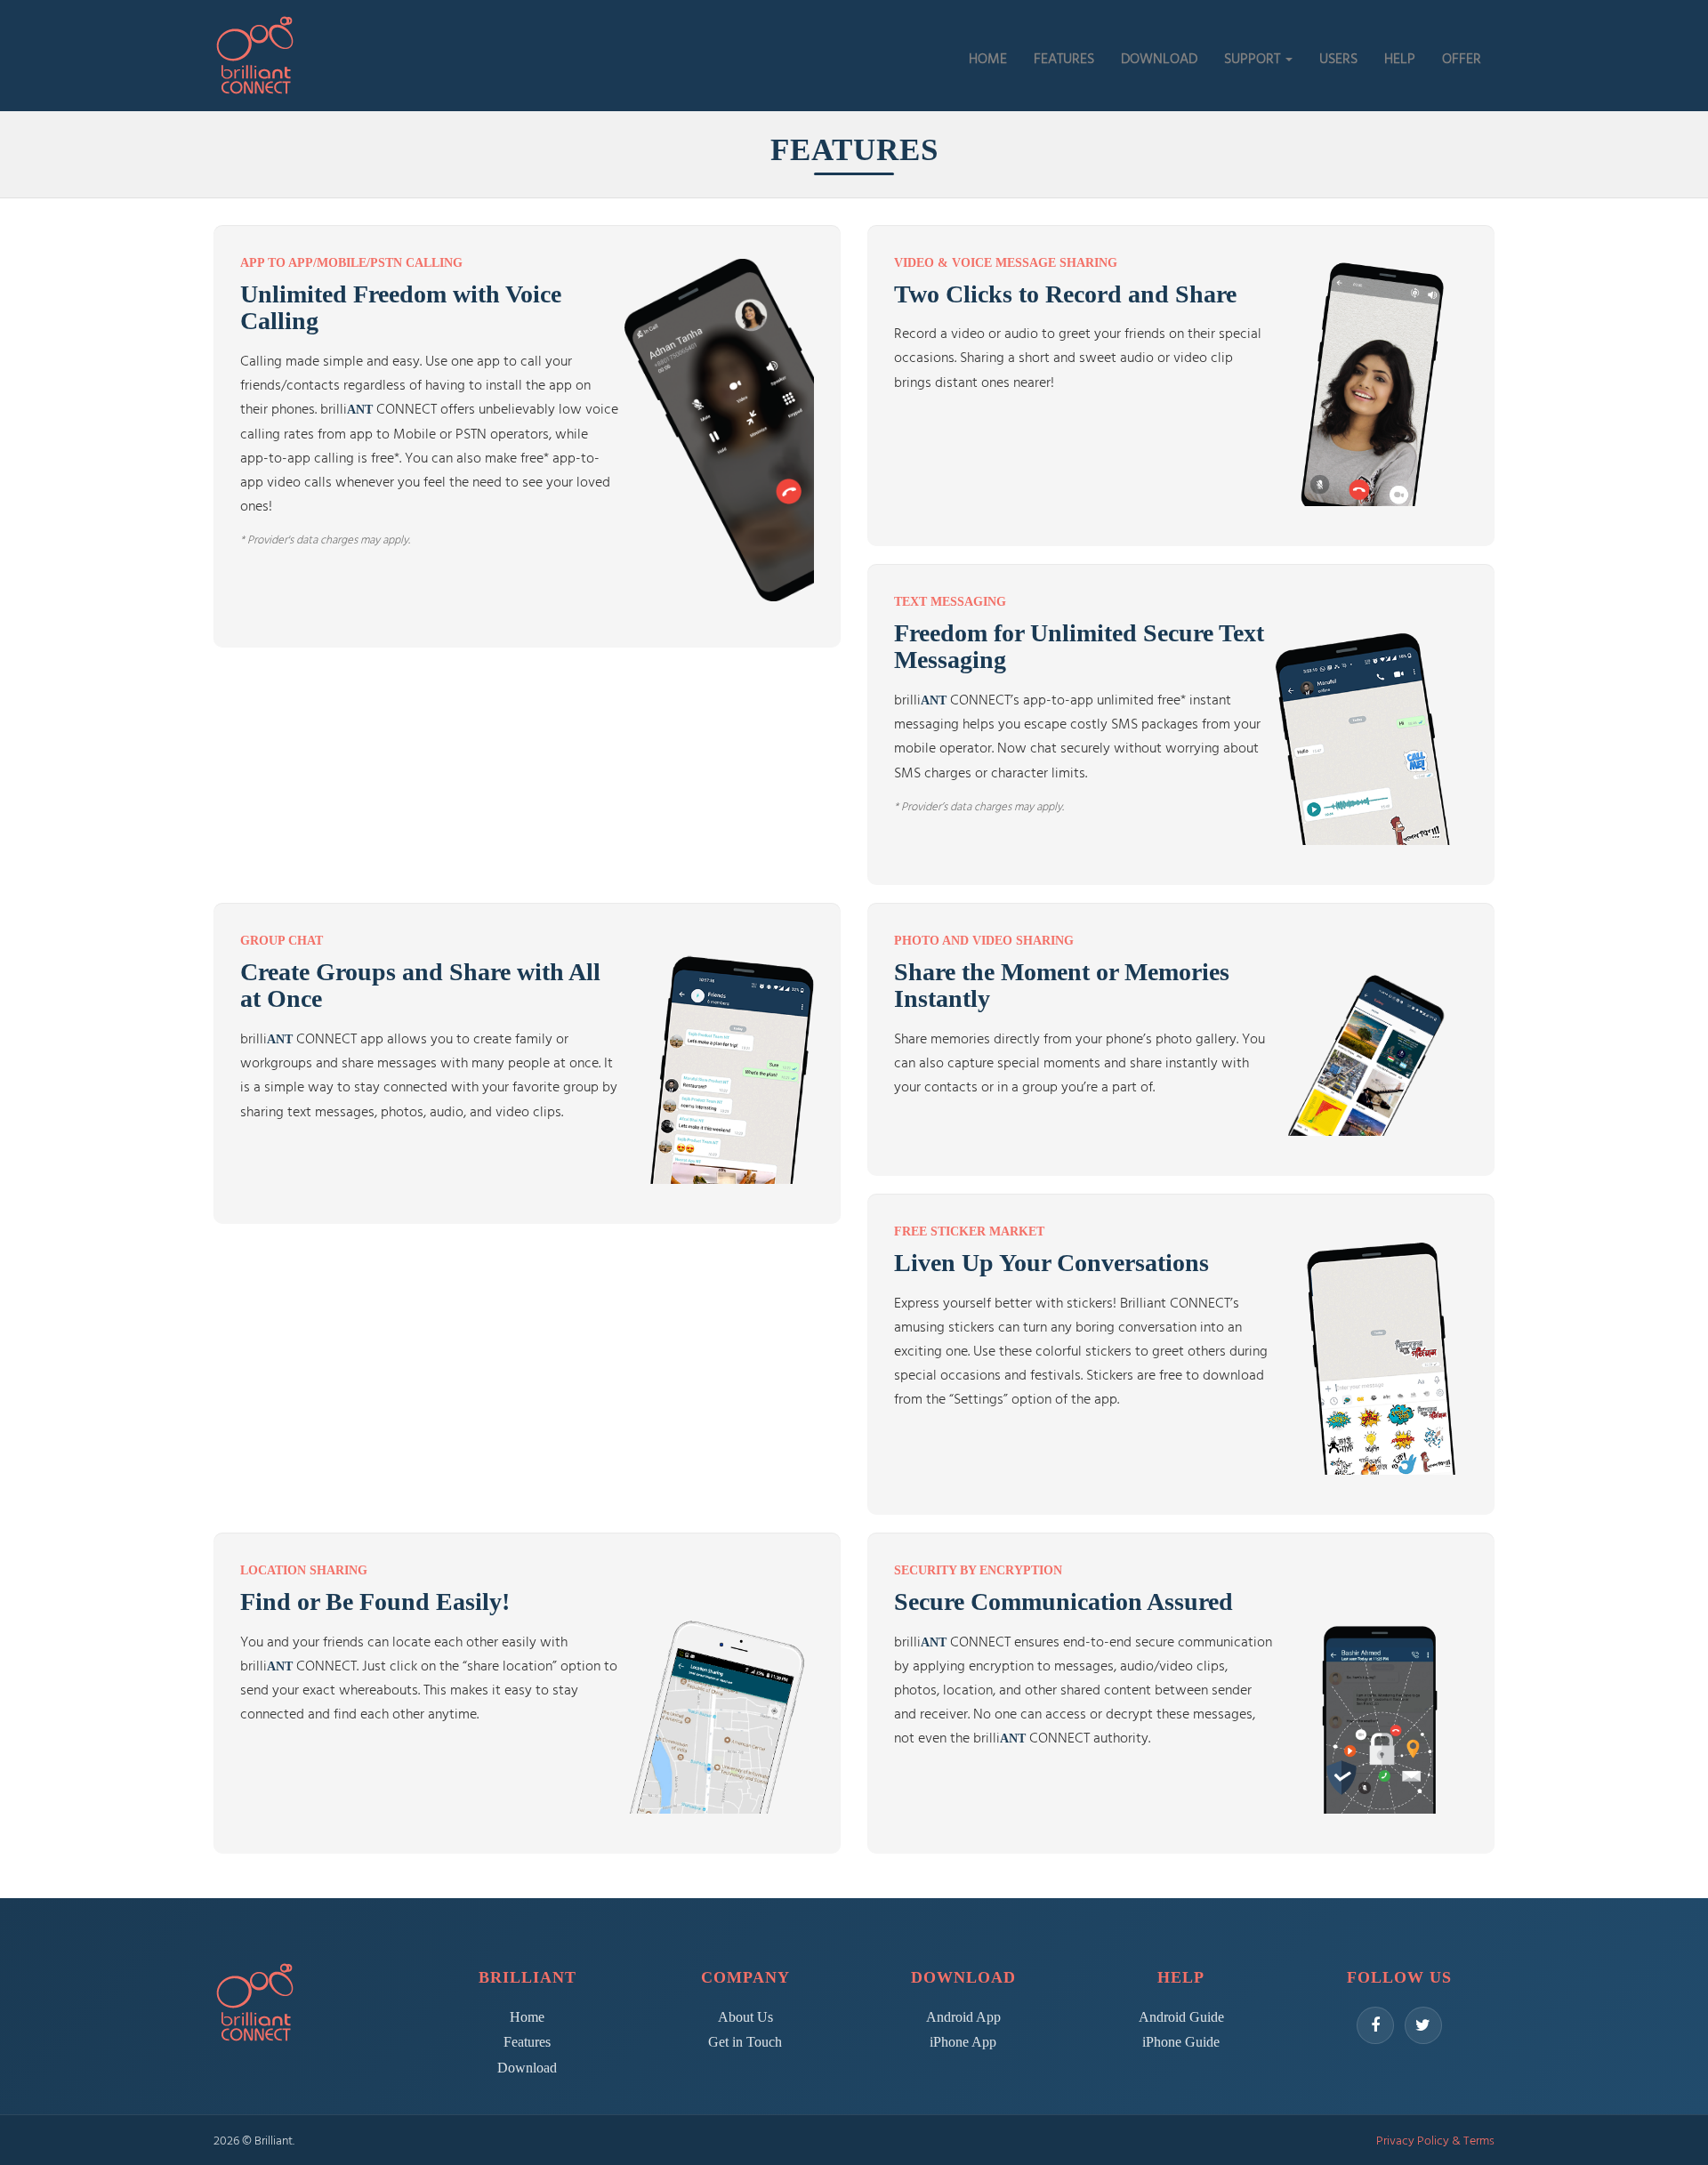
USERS (1338, 58)
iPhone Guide (1181, 2042)
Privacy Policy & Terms (1435, 2140)
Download (527, 2068)
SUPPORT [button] (1254, 58)
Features (527, 2042)
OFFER (1462, 58)
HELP (1400, 58)
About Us (745, 2017)
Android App (963, 2017)
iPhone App (963, 2042)
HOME (988, 58)
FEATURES (1064, 58)
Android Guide (1181, 2017)
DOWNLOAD (1159, 58)
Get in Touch (745, 2042)
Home (527, 2017)
